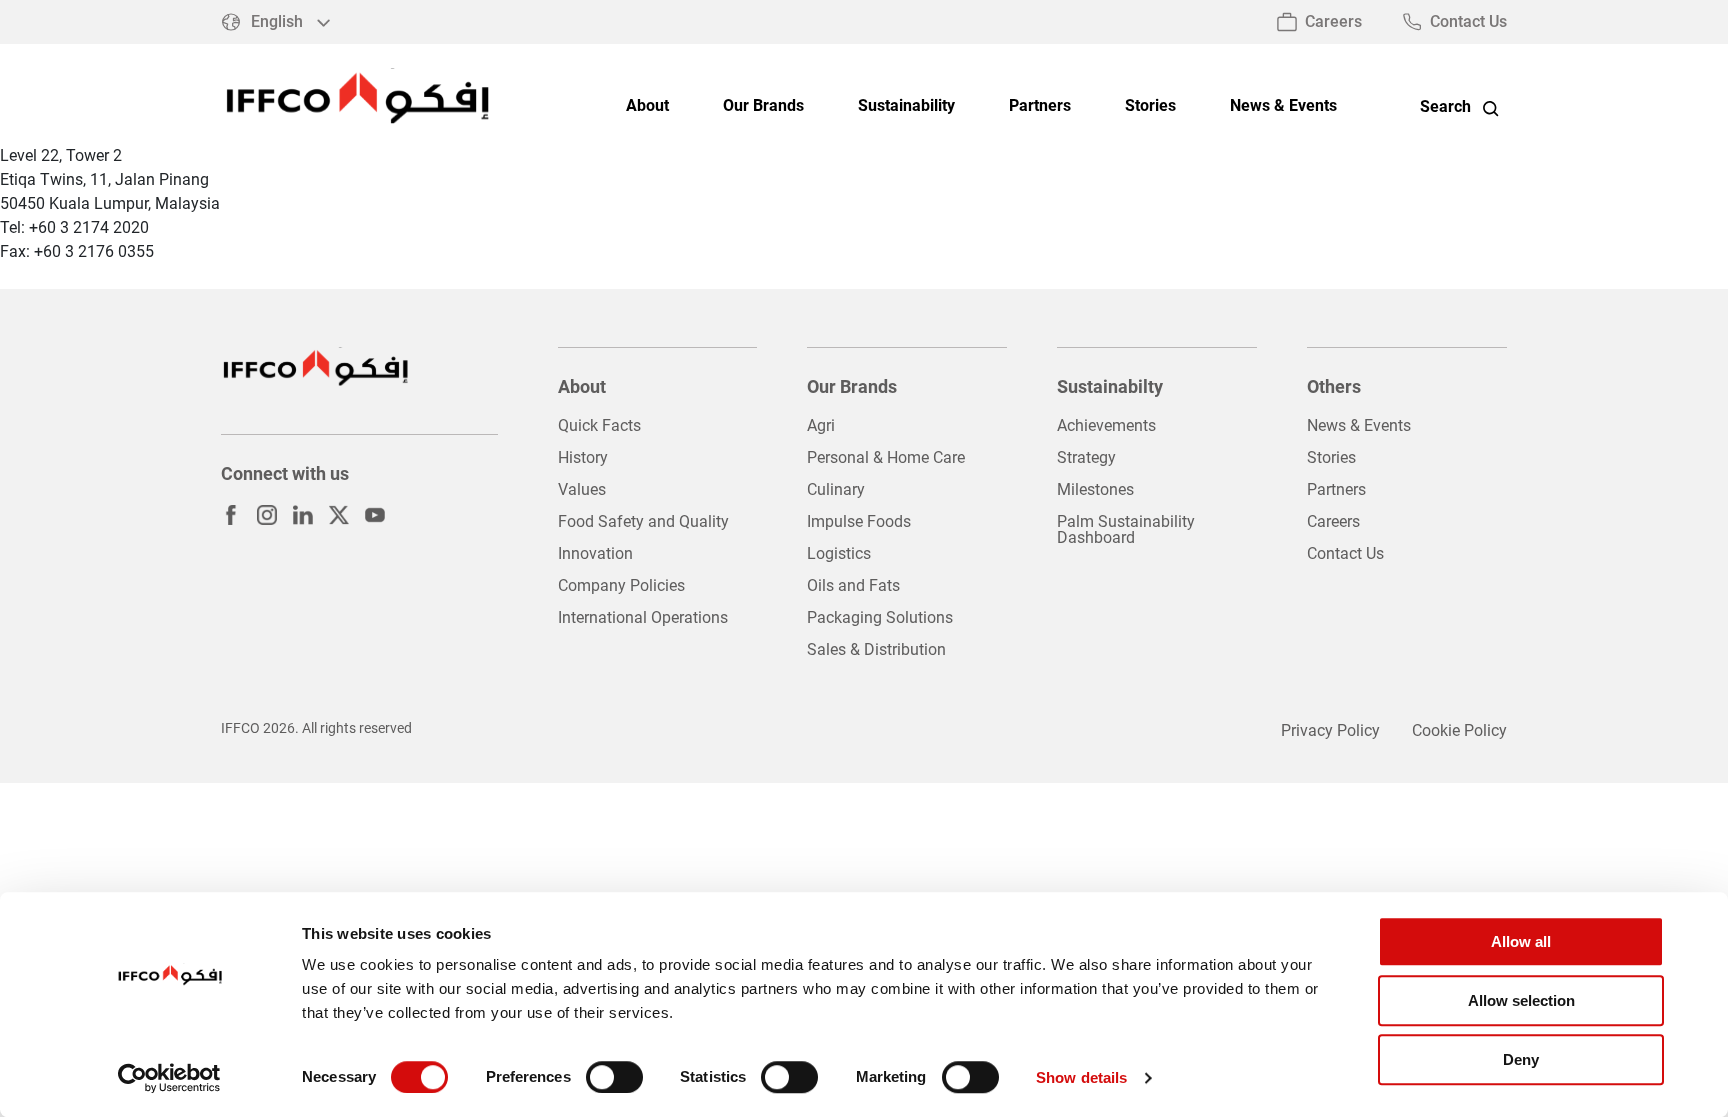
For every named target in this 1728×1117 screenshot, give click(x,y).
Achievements (1106, 425)
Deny (1521, 1059)
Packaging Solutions (880, 617)
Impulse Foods (859, 521)
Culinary (836, 489)
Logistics (839, 553)
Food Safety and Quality (643, 521)
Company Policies (621, 585)
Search (1445, 107)
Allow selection (1521, 1000)
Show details (1081, 1077)
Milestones (1095, 489)
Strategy (1086, 457)
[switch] (614, 1077)
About (647, 106)
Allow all (1521, 941)
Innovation (595, 553)
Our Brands (763, 106)
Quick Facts (599, 425)
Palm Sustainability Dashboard (1126, 529)
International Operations (643, 617)
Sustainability (906, 106)
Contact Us (1468, 21)
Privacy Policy (1330, 730)
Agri (821, 425)
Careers (1333, 21)
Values (582, 489)
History (583, 457)
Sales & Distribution (876, 649)
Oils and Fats (853, 585)
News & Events (1283, 106)
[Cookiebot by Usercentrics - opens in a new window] (169, 1078)
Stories (1150, 106)
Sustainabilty (1110, 386)
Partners (1040, 106)
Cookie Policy (1459, 730)
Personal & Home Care (886, 457)
